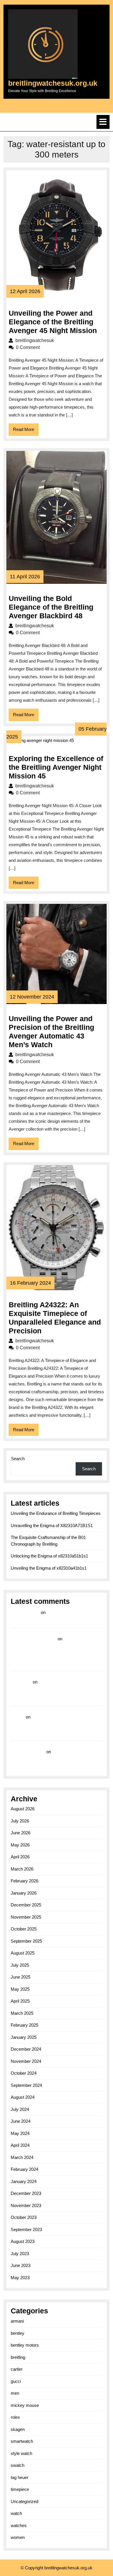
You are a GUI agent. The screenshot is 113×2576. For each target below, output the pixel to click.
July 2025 (20, 1965)
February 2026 (24, 1881)
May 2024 (20, 2133)
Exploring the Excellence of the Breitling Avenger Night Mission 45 (56, 767)
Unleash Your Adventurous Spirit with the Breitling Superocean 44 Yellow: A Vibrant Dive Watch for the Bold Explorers (55, 1725)
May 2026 (20, 1845)
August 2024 (23, 2097)
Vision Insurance (28, 1752)
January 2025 (24, 2037)
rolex (15, 2417)
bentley (18, 2333)
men (15, 2393)
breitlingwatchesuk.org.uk (53, 83)
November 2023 (26, 2205)
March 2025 (22, 2013)
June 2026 (21, 1833)
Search (18, 1459)
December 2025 (26, 1905)
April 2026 (20, 1857)
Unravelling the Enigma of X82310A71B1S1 (52, 1525)
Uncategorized (24, 2501)
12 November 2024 (32, 997)
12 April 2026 (25, 291)
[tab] (103, 122)
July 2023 (20, 2254)
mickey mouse (25, 2405)
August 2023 (23, 2241)
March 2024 (22, 2157)
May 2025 (20, 1989)
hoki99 (18, 1717)
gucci (16, 2381)
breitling (18, 2357)
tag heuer (20, 2477)
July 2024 (20, 2109)
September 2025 (26, 1941)
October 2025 (24, 1929)
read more (21, 1682)
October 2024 (24, 2073)
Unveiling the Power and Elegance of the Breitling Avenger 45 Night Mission (53, 322)
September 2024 (26, 2085)
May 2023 (20, 2278)
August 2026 (23, 1809)
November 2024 (26, 2061)
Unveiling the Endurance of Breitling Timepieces (56, 1513)
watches (19, 2525)
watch (16, 2513)
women (18, 2537)
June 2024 (21, 2121)
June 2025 (21, 1977)
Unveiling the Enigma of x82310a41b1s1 (49, 1568)
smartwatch (22, 2441)
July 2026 (20, 1821)
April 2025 (20, 2001)
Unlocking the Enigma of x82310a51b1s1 (49, 1556)
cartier (17, 2369)
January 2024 (24, 2181)
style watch (21, 2453)
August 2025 (23, 1953)
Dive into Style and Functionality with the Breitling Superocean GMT (55, 1690)
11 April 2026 (25, 577)
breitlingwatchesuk (54, 340)
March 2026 (22, 1869)
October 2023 (24, 2217)
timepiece (20, 2489)
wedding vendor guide (34, 1639)
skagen (18, 2429)
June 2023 (21, 2265)
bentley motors (25, 2345)
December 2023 (26, 2193)
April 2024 (20, 2145)
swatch (18, 2465)
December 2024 (26, 2049)
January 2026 (24, 1893)
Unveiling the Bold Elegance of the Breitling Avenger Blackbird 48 (51, 607)
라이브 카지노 (25, 1612)
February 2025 (24, 2025)
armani (17, 2321)
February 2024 (24, 2169)
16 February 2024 (30, 1283)
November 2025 (26, 1917)
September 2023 (26, 2229)
